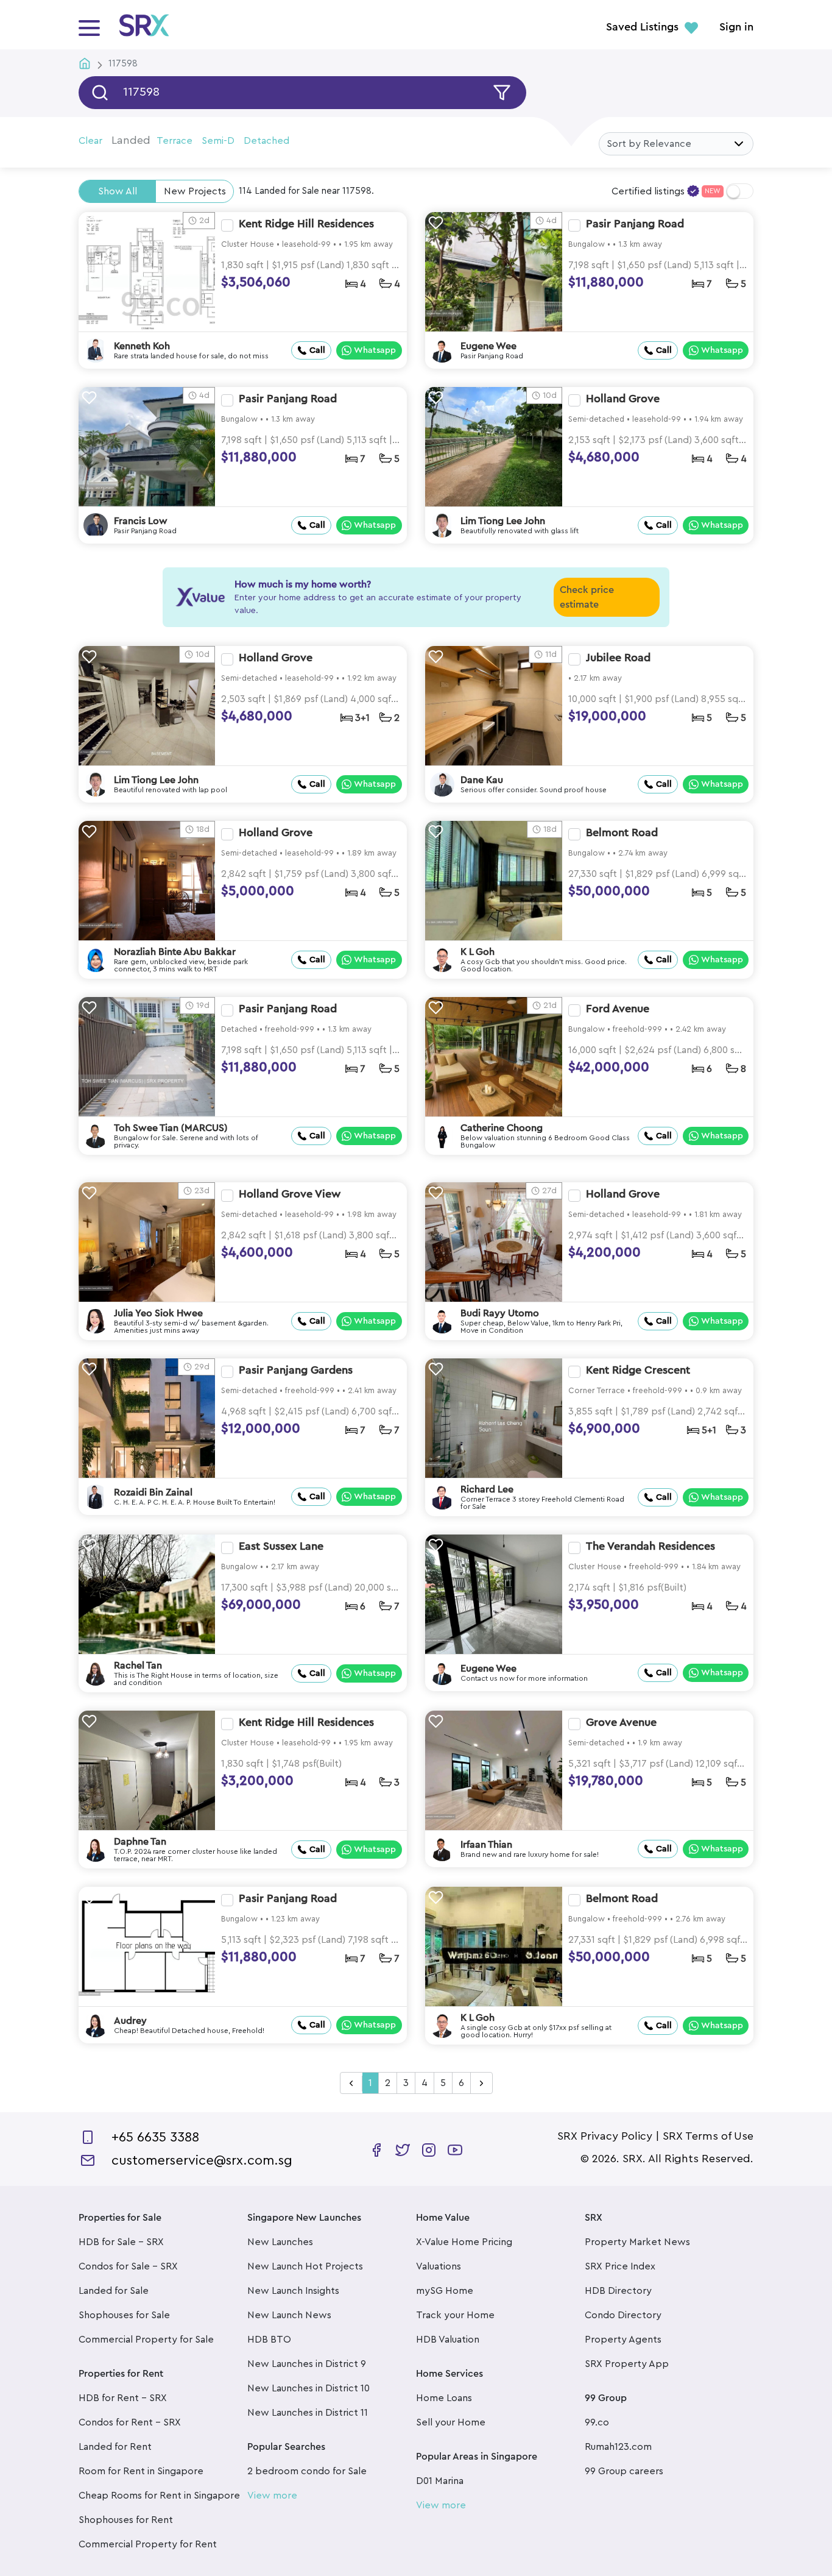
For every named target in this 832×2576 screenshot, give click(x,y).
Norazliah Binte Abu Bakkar (175, 952)
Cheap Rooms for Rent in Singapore (159, 2496)
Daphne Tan (140, 1842)
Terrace (175, 141)
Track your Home (455, 2315)
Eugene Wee (488, 346)
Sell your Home (451, 2422)
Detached (266, 141)
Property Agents (623, 2340)
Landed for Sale (114, 2291)
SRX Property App (627, 2364)
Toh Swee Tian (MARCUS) (171, 1128)
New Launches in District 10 (308, 2388)
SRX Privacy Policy (605, 2136)
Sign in (736, 27)
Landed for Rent (115, 2447)
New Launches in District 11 (308, 2413)
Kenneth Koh (142, 346)
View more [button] (272, 2496)
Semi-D (218, 141)
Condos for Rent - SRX (130, 2422)
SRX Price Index (620, 2266)
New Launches (280, 2242)
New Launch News (289, 2315)
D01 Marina (440, 2481)
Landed (131, 140)
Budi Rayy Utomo (500, 1313)
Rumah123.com (618, 2447)
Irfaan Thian (486, 1845)
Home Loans (444, 2398)
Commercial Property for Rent (148, 2544)
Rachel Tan (138, 1666)
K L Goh (478, 952)
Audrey (130, 2021)
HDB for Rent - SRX (123, 2398)
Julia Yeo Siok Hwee (158, 1313)
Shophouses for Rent (126, 2520)
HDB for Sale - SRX (121, 2242)
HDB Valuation (448, 2340)
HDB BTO (269, 2340)
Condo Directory (623, 2315)
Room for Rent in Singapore (141, 2471)
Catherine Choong (502, 1128)
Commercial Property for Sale (146, 2340)
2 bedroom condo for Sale (307, 2471)
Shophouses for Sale (124, 2315)
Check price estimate (587, 597)
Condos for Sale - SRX (128, 2266)
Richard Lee (487, 1489)
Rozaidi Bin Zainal (153, 1492)
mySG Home (445, 2291)
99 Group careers (624, 2471)
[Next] (481, 2084)
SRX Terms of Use (708, 2136)
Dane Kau (482, 780)
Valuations (439, 2266)
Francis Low (141, 521)
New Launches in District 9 (307, 2364)
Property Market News (637, 2242)
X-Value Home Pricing (464, 2242)
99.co (597, 2422)
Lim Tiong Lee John (503, 521)
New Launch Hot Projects (305, 2266)
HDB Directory (618, 2291)
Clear (90, 141)
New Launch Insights (293, 2291)
